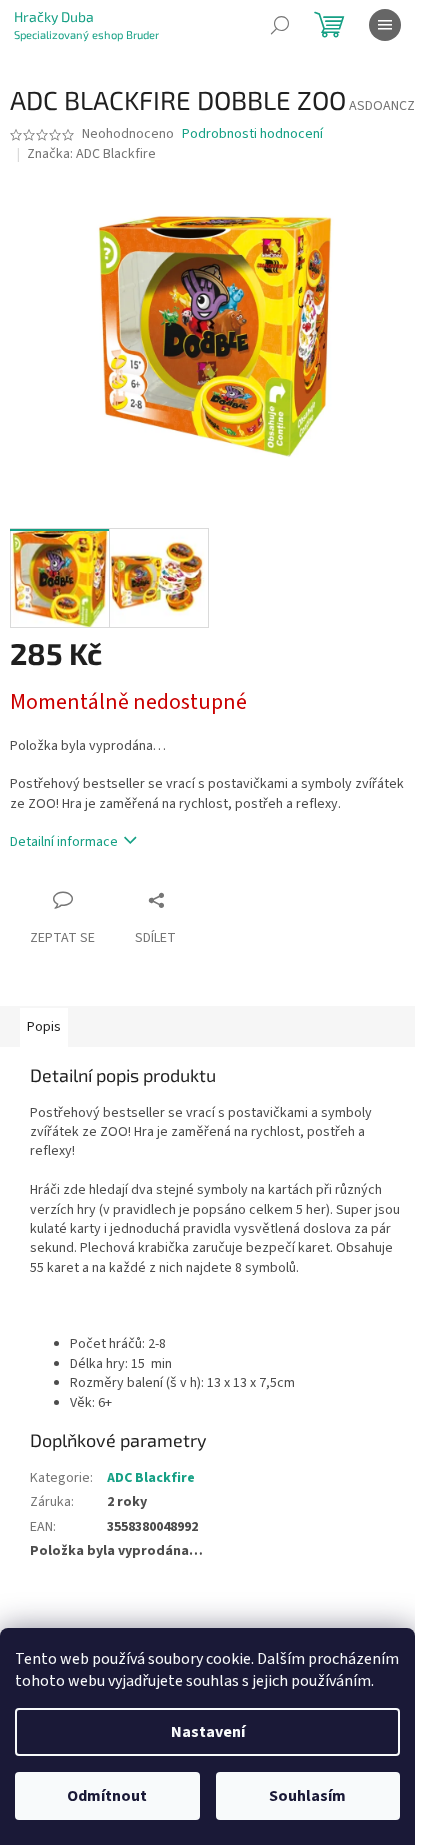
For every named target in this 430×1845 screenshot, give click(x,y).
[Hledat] (280, 25)
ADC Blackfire (151, 1478)
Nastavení (208, 1732)
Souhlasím (307, 1796)
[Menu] (385, 25)
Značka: (91, 154)
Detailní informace (64, 842)
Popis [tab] (44, 1027)
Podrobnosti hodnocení (252, 134)
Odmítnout (107, 1796)
